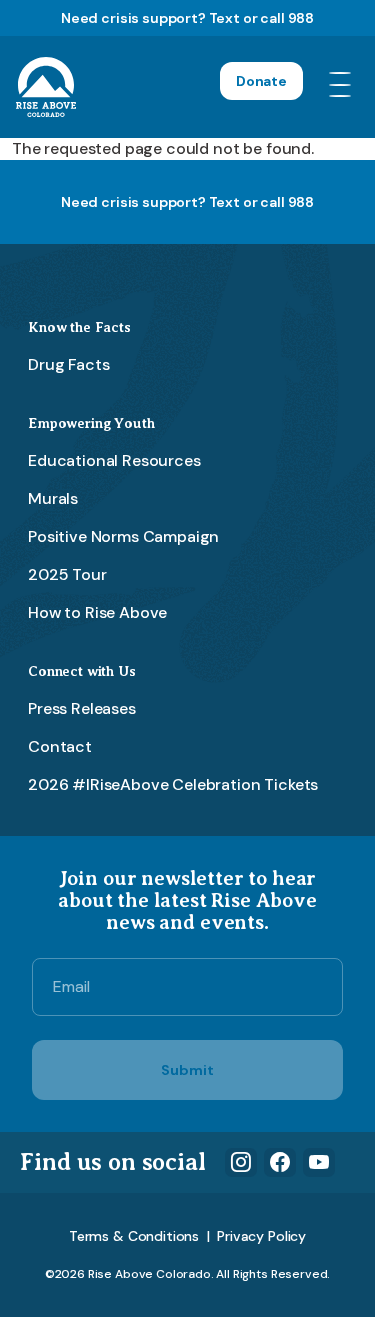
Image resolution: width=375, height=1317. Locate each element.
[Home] (46, 87)
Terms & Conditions (134, 1236)
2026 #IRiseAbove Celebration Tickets (173, 784)
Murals (53, 498)
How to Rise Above (97, 612)
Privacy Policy (261, 1236)
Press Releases (82, 708)
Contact (60, 746)
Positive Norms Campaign (123, 536)
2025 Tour (67, 574)
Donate (261, 81)
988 (301, 18)
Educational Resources (114, 460)
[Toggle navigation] (344, 87)
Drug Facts (68, 364)
